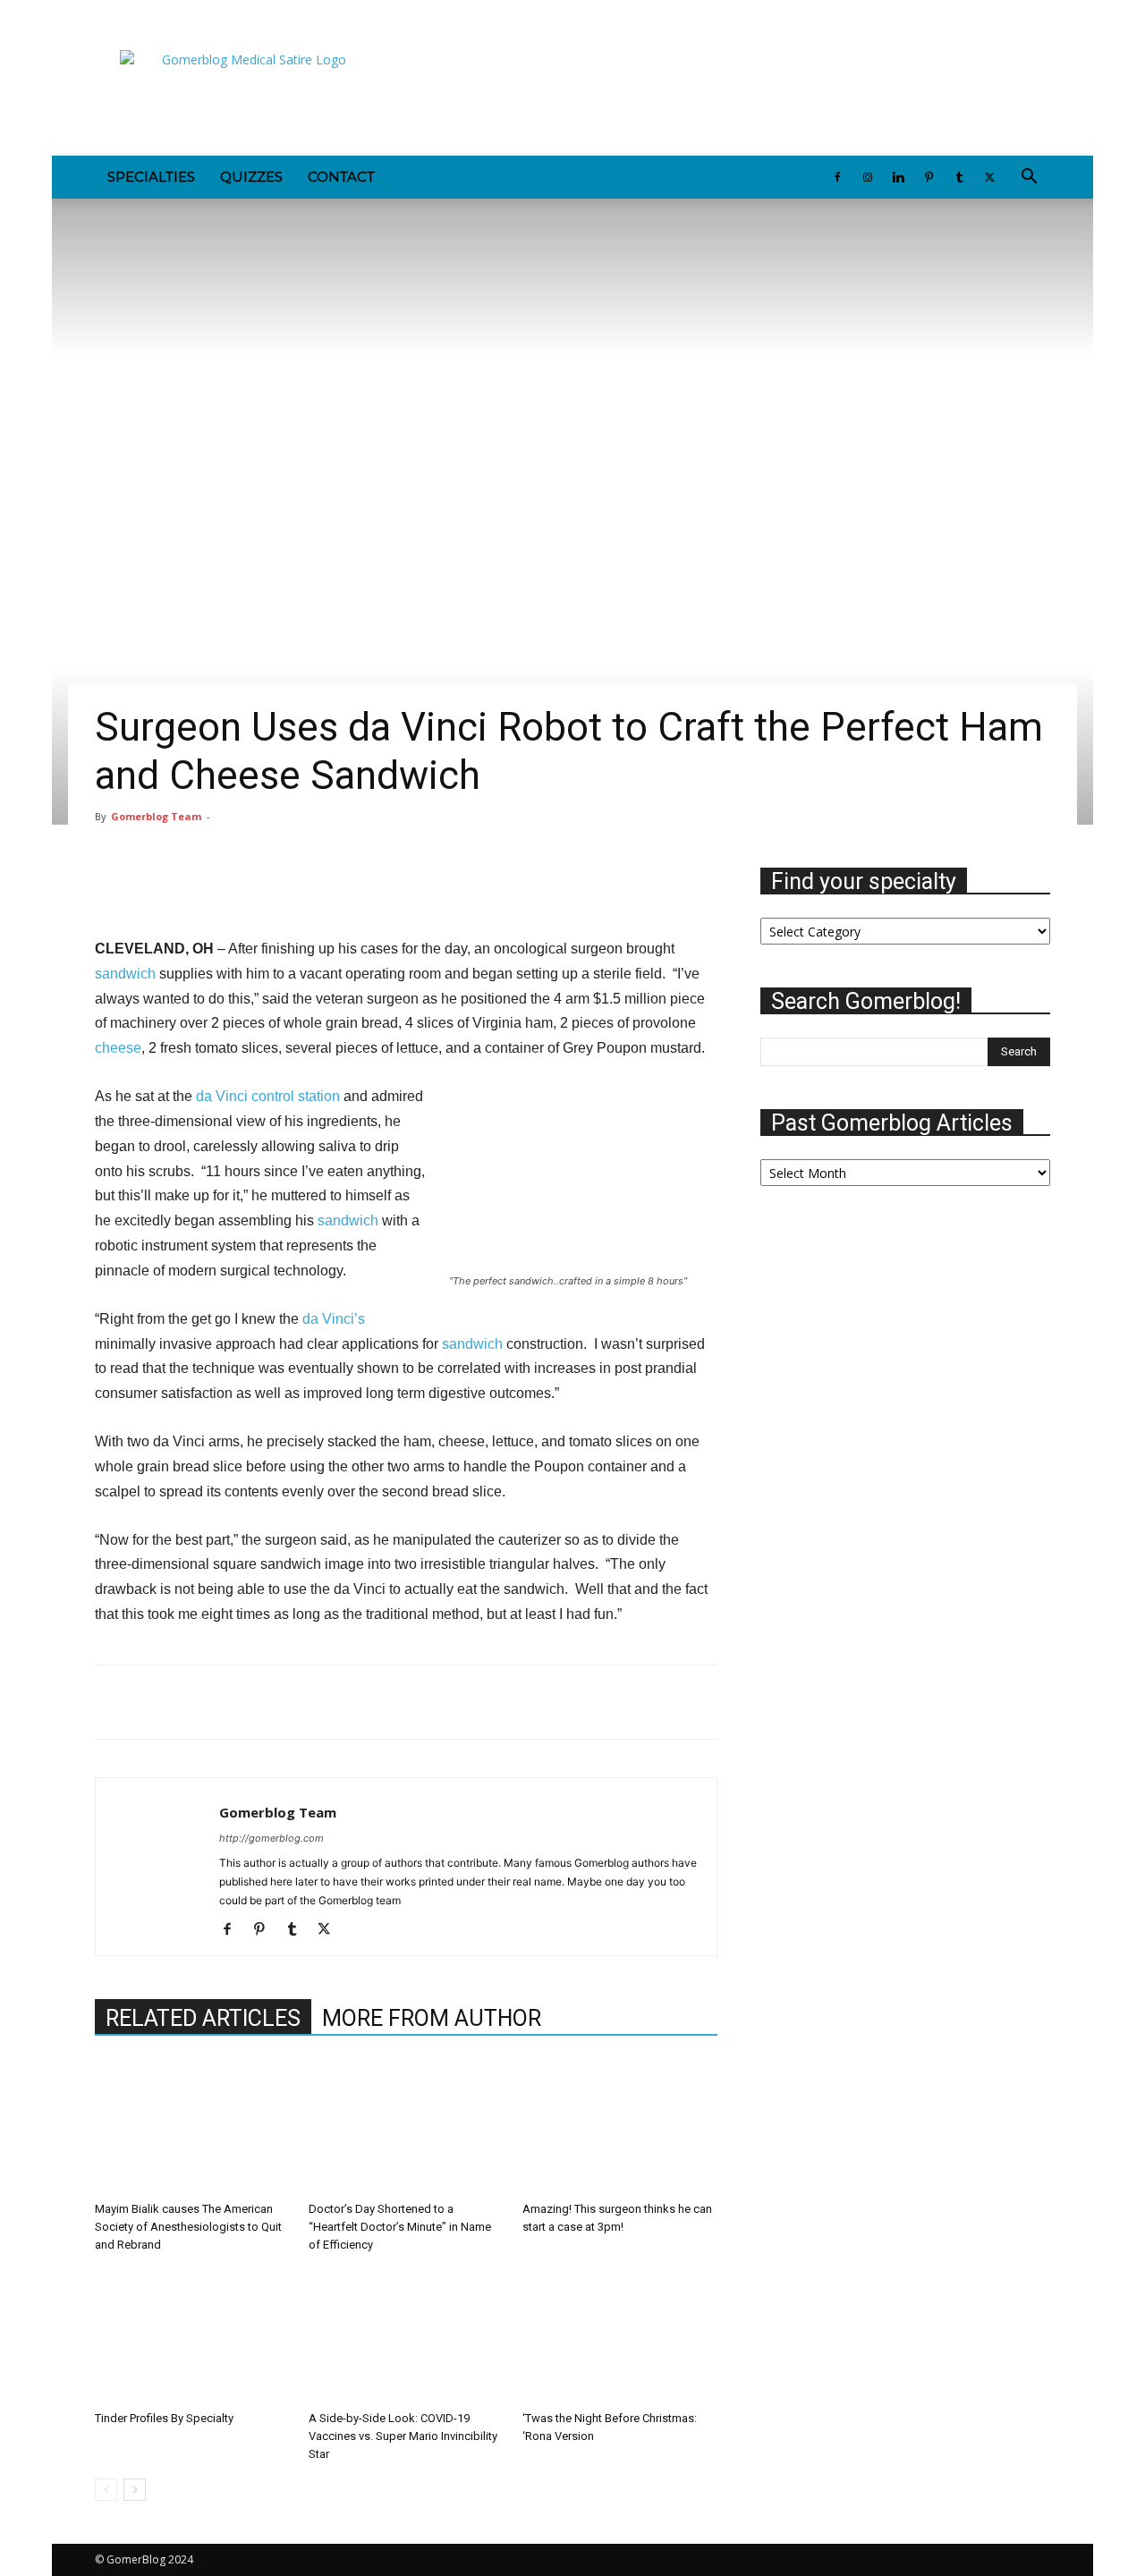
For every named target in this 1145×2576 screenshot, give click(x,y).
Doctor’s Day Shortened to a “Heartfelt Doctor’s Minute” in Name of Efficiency (400, 2227)
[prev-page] (106, 2490)
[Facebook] (108, 13)
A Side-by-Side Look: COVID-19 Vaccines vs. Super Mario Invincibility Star (403, 2436)
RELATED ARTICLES (203, 2018)
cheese (118, 1048)
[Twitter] (256, 13)
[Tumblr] (226, 13)
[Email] (236, 1702)
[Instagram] (138, 13)
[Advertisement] (725, 90)
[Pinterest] (197, 13)
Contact (341, 177)
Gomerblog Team (156, 816)
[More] (626, 885)
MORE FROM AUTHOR (432, 2018)
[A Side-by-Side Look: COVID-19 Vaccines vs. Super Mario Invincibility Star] (406, 2336)
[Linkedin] (167, 13)
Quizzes (251, 177)
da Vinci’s (334, 1319)
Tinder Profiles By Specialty (164, 2418)
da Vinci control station (268, 1096)
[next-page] (135, 2490)
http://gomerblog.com (271, 1838)
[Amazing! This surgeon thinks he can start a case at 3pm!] (620, 2127)
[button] (1029, 178)
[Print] (277, 1702)
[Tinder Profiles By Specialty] (192, 2336)
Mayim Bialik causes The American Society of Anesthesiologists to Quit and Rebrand (188, 2227)
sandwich (125, 974)
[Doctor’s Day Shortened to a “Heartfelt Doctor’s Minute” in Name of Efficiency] (406, 2127)
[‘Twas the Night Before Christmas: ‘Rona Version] (620, 2336)
